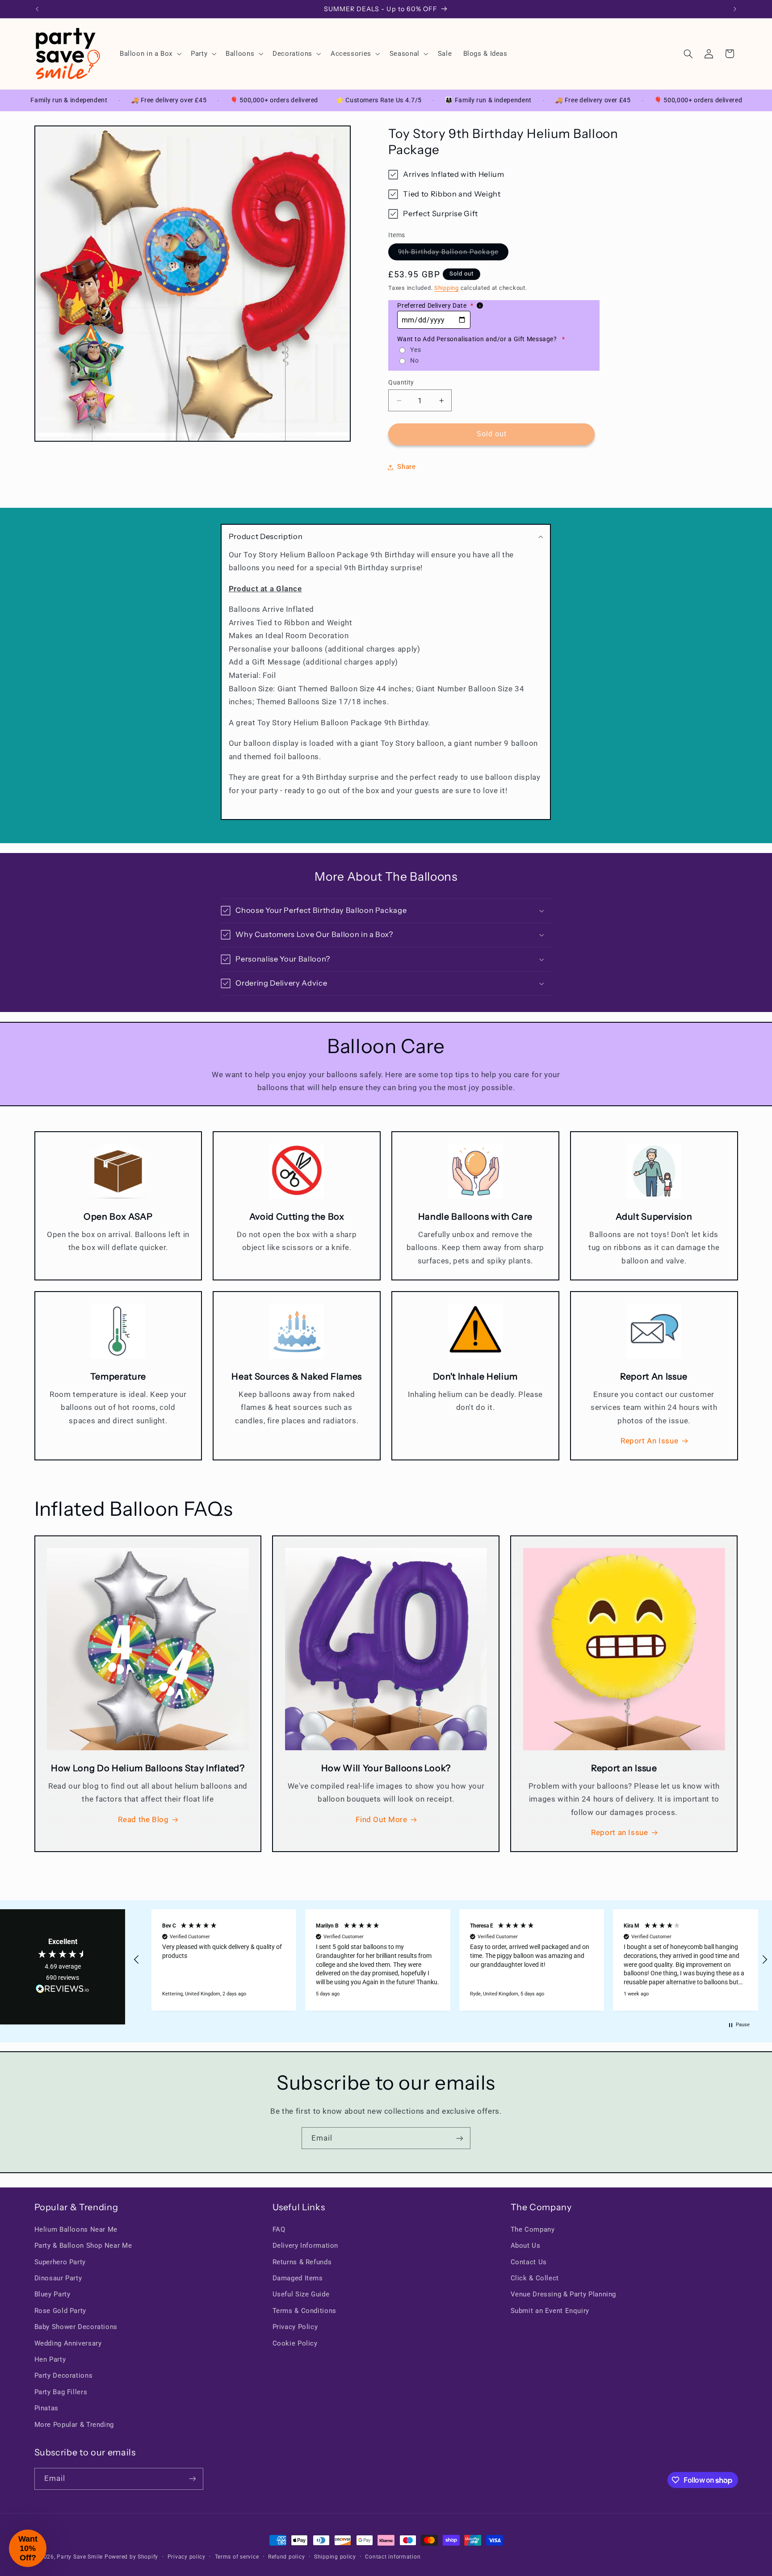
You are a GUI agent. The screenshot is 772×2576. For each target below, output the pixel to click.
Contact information (393, 2557)
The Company (533, 2229)
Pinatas (46, 2408)
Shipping (447, 288)
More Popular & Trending (74, 2425)
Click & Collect (535, 2278)
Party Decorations (64, 2375)
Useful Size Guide (301, 2294)
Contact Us (529, 2262)
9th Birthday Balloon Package (453, 254)
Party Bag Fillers (61, 2392)
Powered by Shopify (131, 2557)
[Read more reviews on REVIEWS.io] (63, 1991)
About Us (526, 2246)
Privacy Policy (295, 2327)
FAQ (279, 2229)
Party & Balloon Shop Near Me (83, 2246)
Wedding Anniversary (68, 2343)
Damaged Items (298, 2278)
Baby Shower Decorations (76, 2327)
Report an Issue (619, 1832)
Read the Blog (143, 1819)
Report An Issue (649, 1441)
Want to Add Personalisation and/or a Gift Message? (481, 339)
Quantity (401, 382)
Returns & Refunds (302, 2262)
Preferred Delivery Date (435, 305)
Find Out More (381, 1819)
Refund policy (287, 2557)
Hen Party (50, 2359)
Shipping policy (335, 2557)
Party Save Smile (80, 2557)
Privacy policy (187, 2557)
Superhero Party (60, 2262)
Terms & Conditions (304, 2311)
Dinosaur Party (58, 2278)
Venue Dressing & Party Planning (564, 2294)
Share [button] (406, 467)
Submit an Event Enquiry (550, 2311)
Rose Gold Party (60, 2311)
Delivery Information (306, 2246)
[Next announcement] (735, 9)
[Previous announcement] (37, 9)
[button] (149, 54)
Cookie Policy (295, 2343)
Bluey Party (52, 2294)
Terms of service (237, 2557)
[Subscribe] (460, 2138)
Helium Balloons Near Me (76, 2229)
